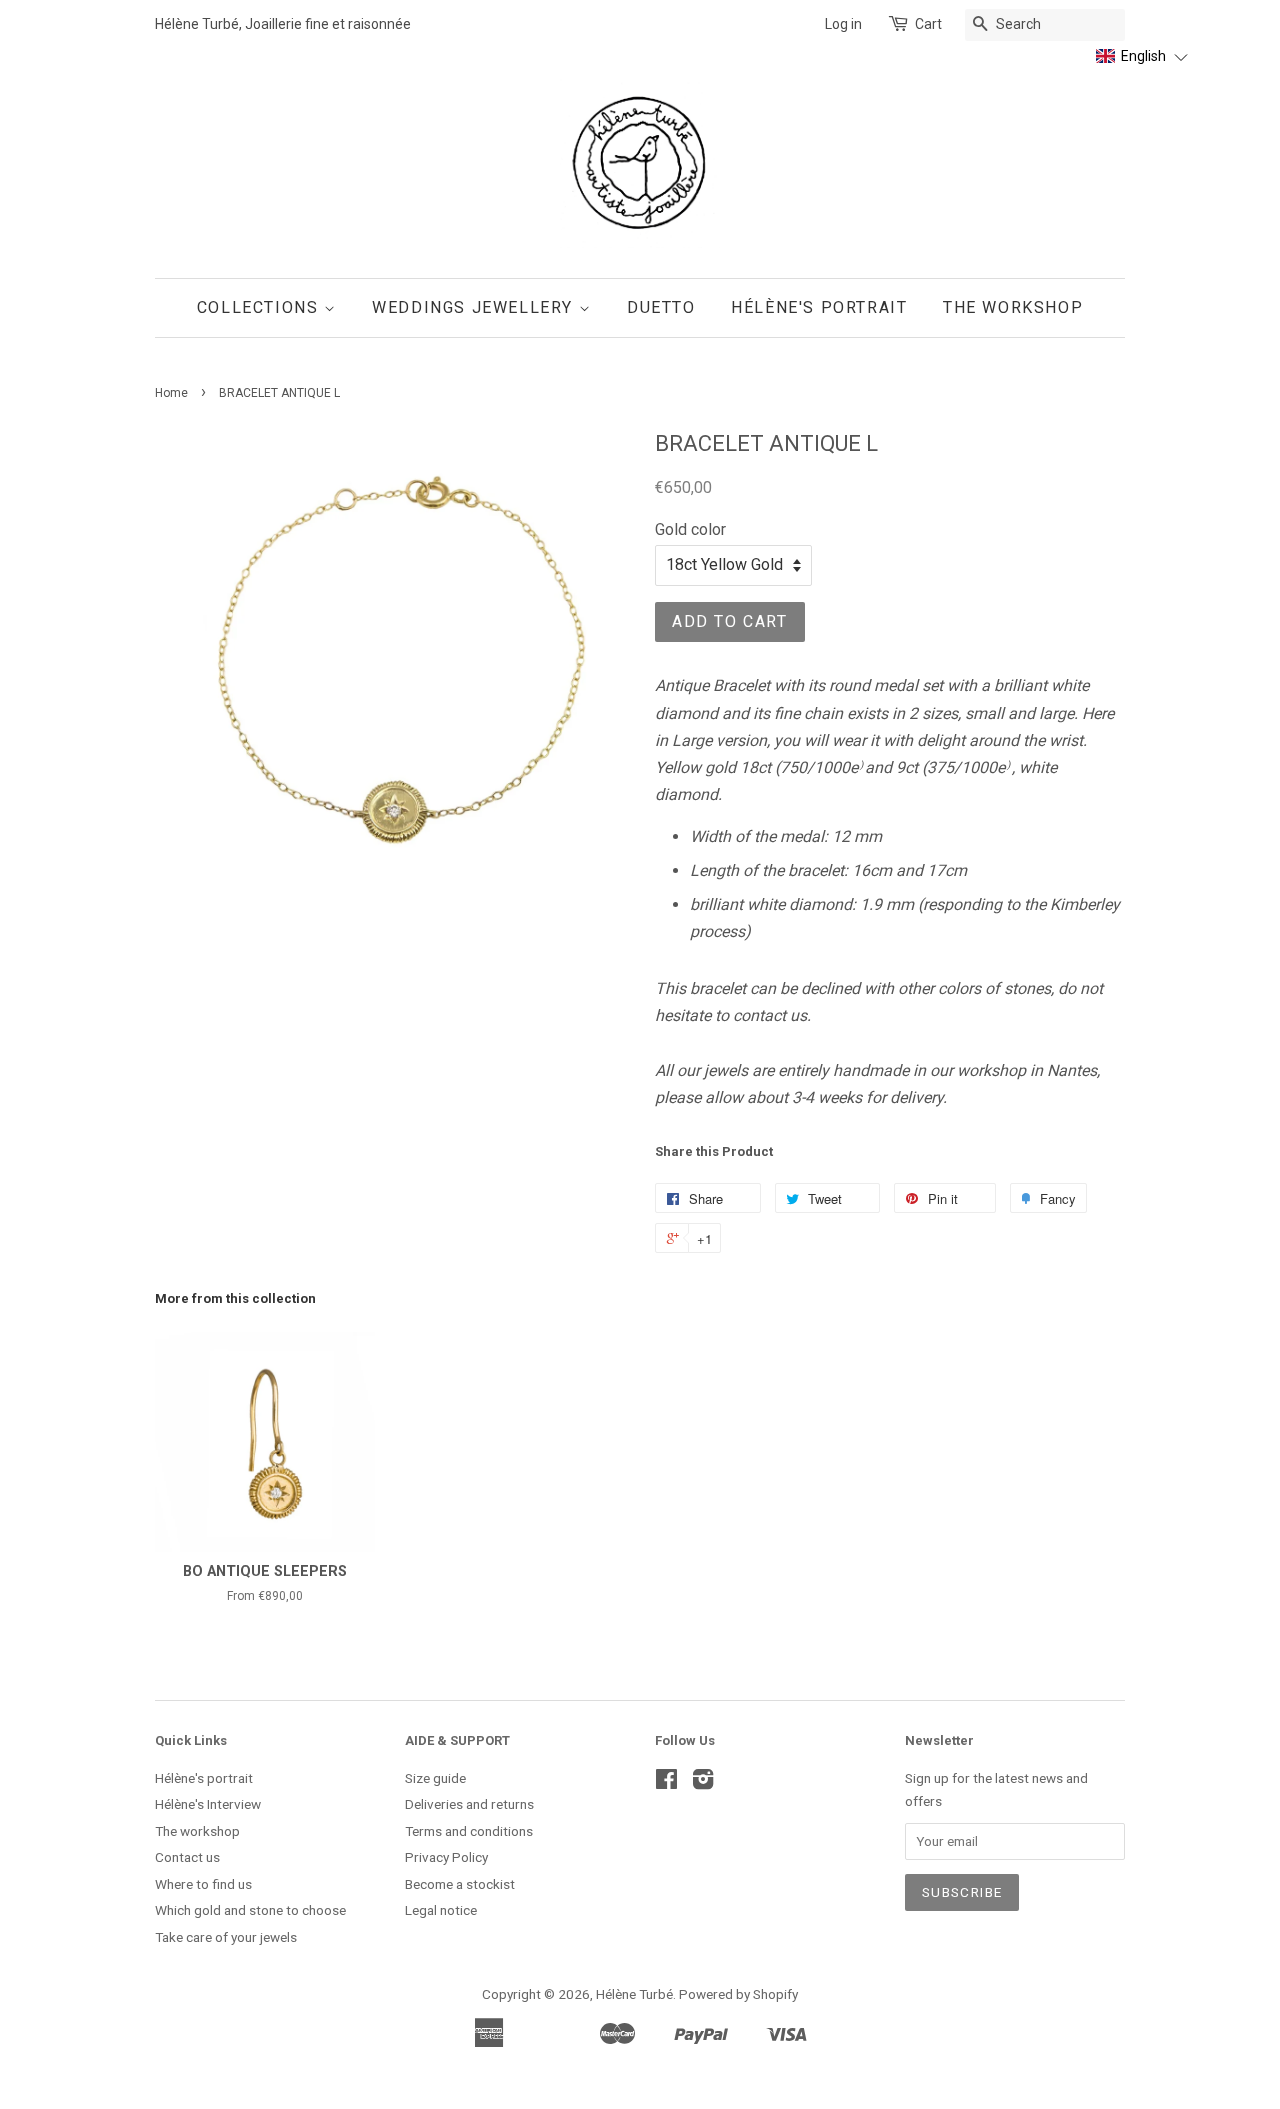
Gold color (690, 529)
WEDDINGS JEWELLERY (475, 307)
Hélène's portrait (204, 1778)
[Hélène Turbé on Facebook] (666, 1783)
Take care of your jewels (226, 1937)
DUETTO (661, 307)
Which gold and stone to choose (250, 1910)
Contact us (187, 1857)
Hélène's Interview (208, 1804)
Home (171, 393)
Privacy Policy (446, 1857)
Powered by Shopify (738, 1994)
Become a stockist (460, 1884)
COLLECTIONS (260, 307)
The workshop (197, 1831)
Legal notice (441, 1910)
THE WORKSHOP (1013, 307)
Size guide (435, 1778)
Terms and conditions (469, 1831)
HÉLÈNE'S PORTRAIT (819, 307)
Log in (843, 24)
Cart (928, 24)
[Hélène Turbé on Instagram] (703, 1783)
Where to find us (203, 1884)
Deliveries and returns (469, 1804)
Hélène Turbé (634, 1994)
